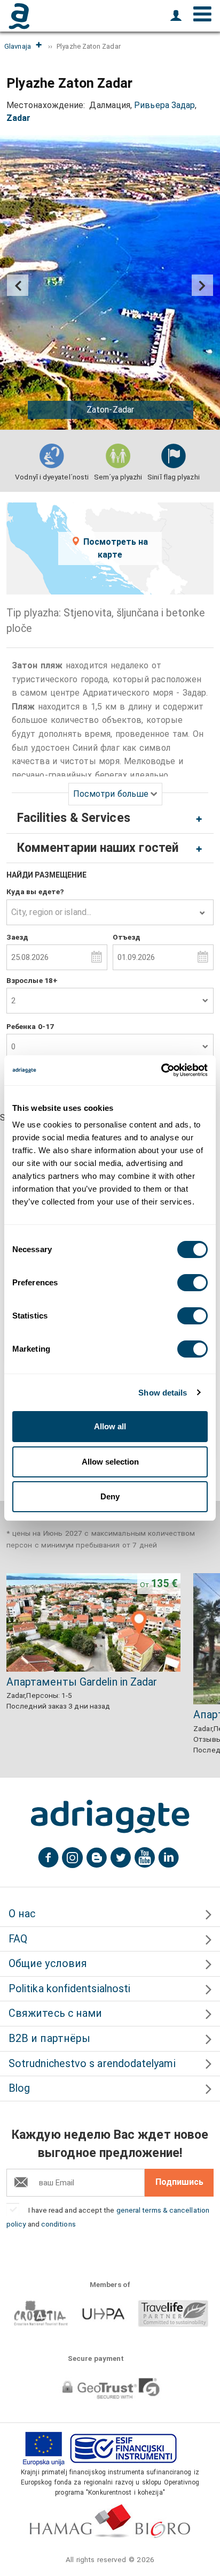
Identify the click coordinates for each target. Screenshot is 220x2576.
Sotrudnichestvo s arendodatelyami (92, 2064)
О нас (22, 1914)
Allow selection (110, 1462)
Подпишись (179, 2182)
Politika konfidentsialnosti (69, 1989)
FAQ (18, 1939)
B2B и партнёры (49, 2038)
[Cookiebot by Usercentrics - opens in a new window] (161, 1070)
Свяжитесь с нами (55, 2013)
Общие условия (48, 1964)
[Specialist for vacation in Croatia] (110, 1817)
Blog (19, 2088)
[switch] (192, 1283)
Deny (110, 1496)
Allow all (110, 1426)
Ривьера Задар (164, 105)
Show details (163, 1393)
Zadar (18, 118)
